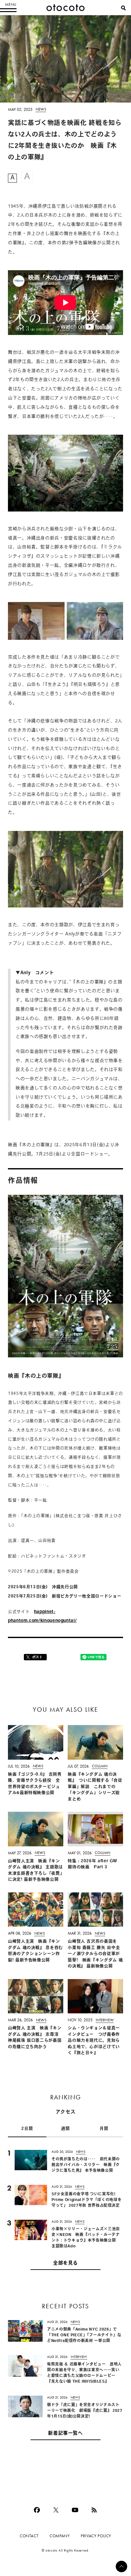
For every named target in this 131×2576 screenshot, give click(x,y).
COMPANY (60, 2536)
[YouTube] (75, 2510)
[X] (56, 2510)
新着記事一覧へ (65, 2434)
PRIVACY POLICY (96, 2536)
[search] (123, 8)
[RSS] (94, 2510)
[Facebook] (37, 2510)
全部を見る (65, 2263)
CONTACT (29, 2536)
